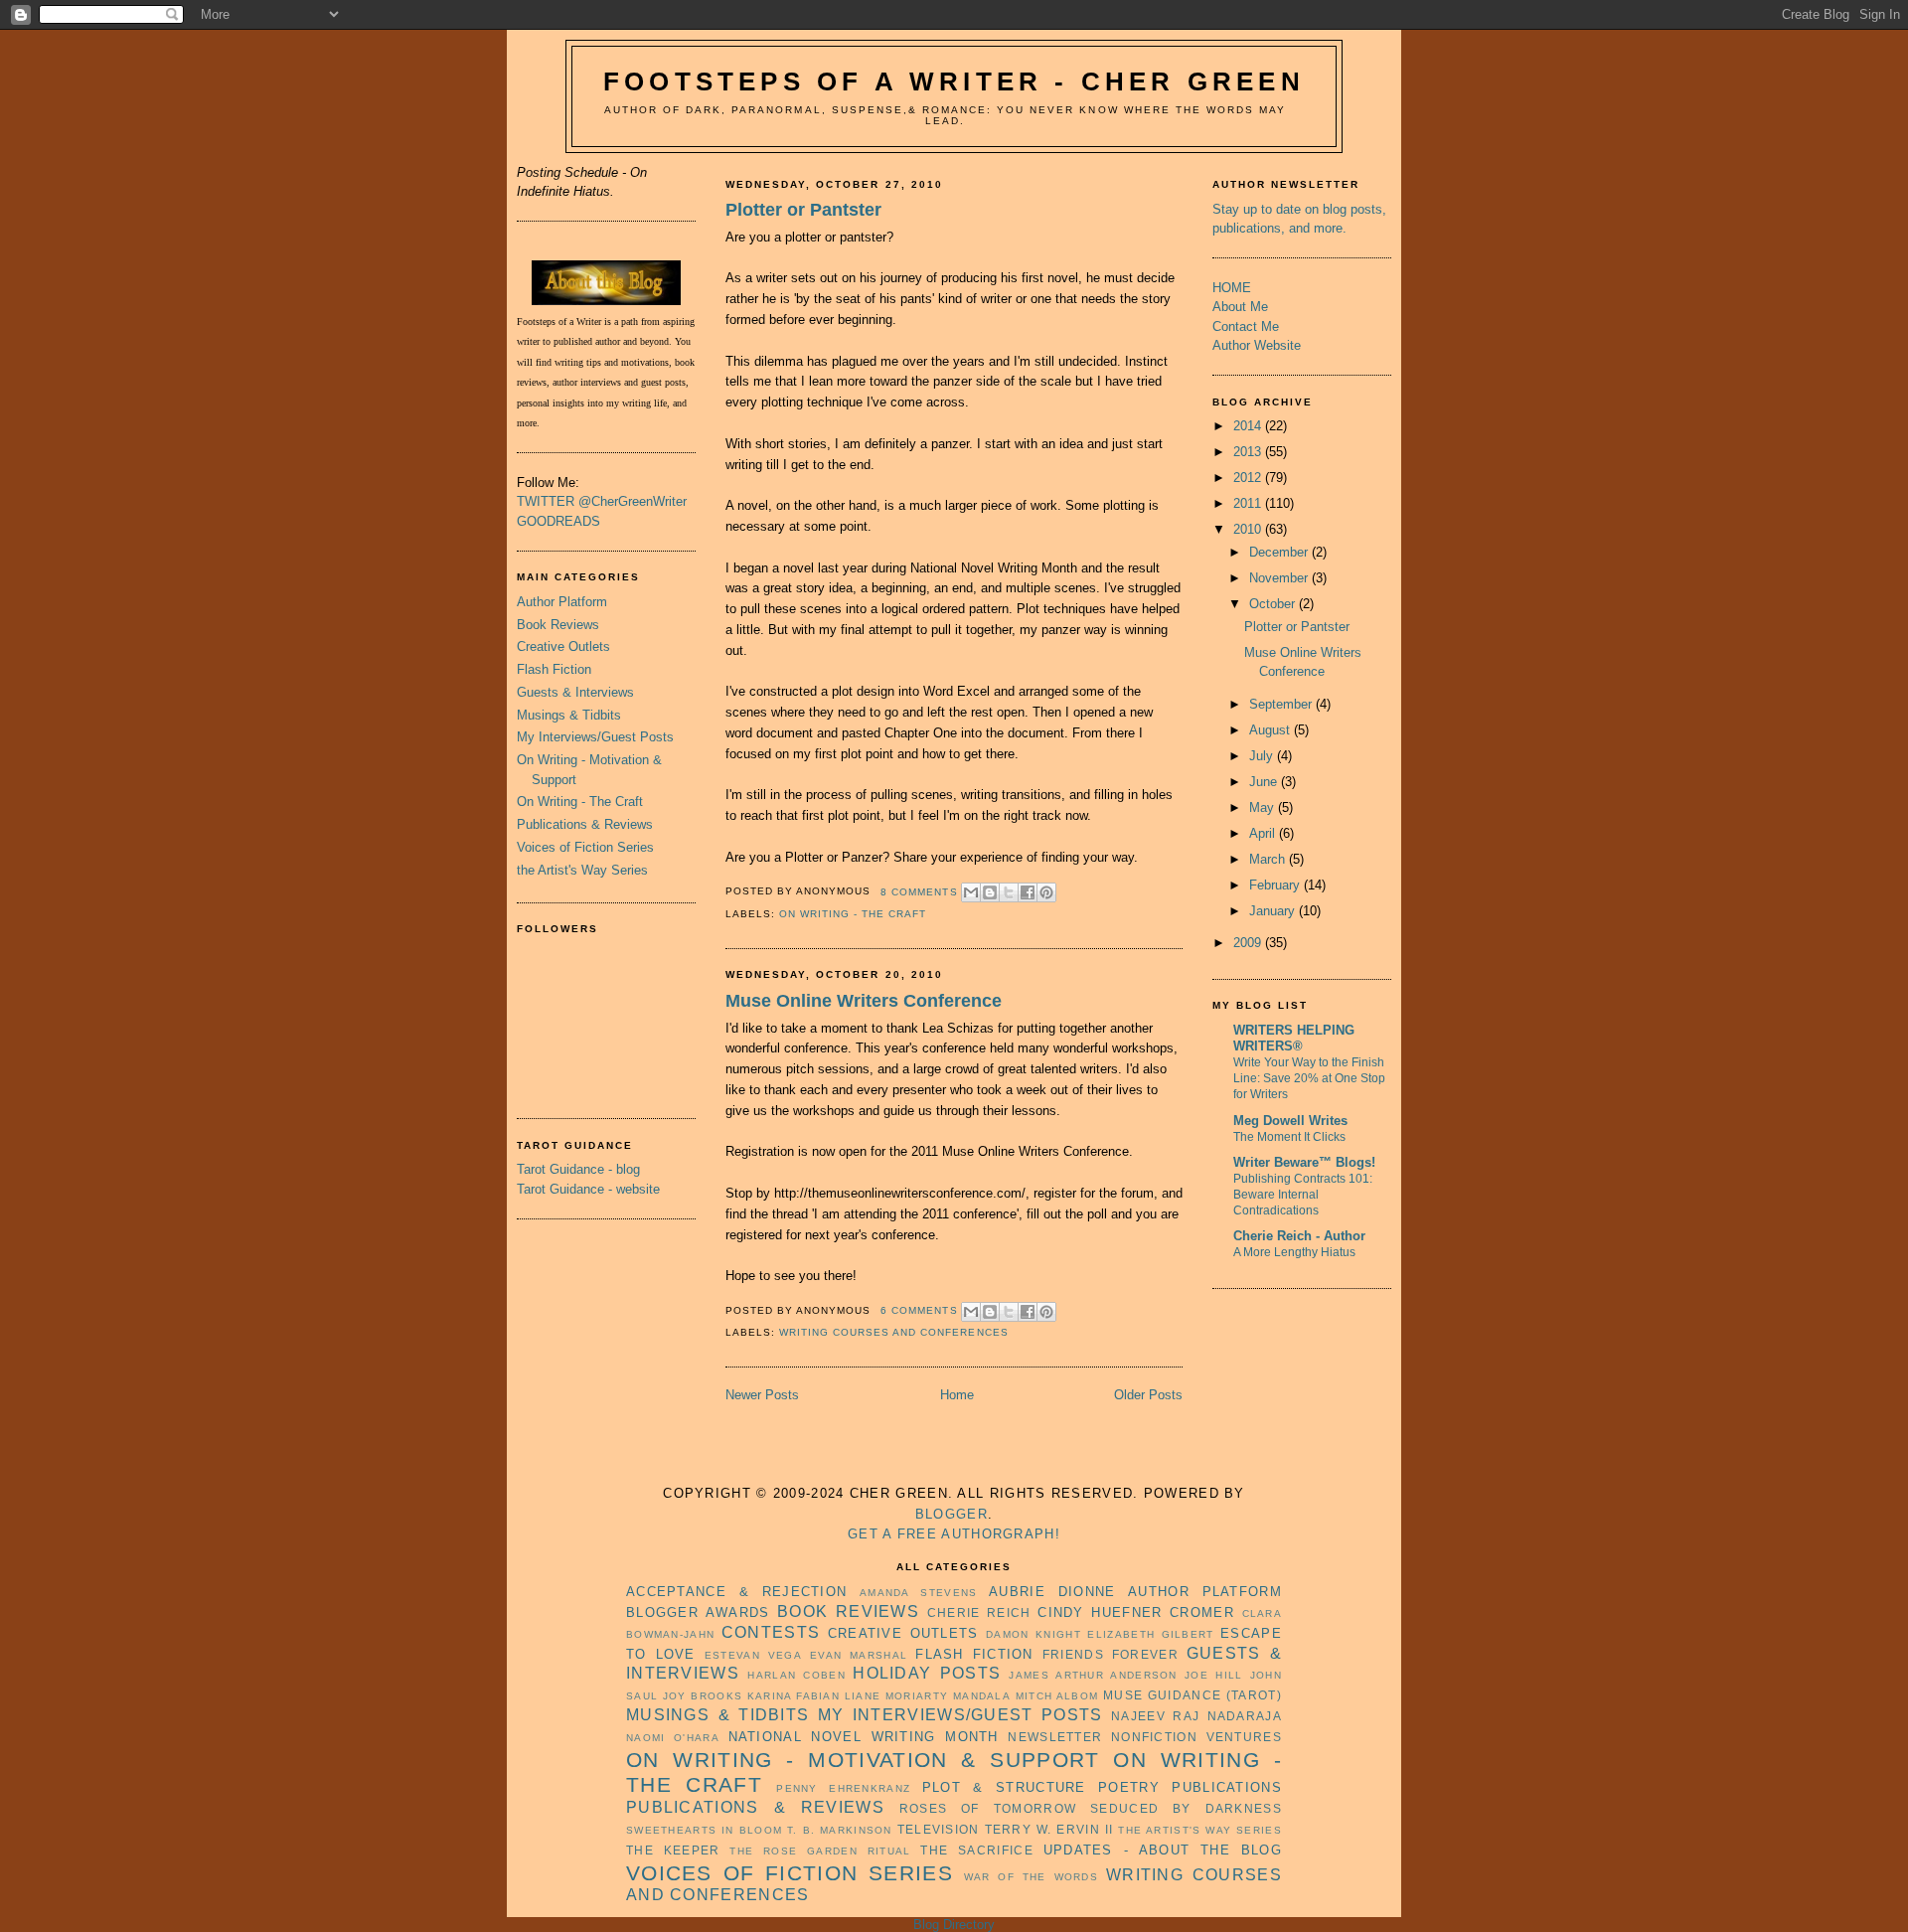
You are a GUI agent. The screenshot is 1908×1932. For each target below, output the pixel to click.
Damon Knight (1033, 1634)
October (1272, 604)
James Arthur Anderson (1093, 1675)
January (1272, 911)
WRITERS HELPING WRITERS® (1294, 1038)
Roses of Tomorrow (988, 1808)
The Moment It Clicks (1289, 1137)
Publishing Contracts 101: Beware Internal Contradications (1303, 1195)
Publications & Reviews (585, 824)
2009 (1247, 943)
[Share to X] (1009, 892)
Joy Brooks (703, 1696)
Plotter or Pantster (803, 210)
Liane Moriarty (897, 1696)
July (1261, 756)
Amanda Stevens (919, 1593)
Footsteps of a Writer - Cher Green (954, 81)
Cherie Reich (979, 1612)
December (1278, 552)
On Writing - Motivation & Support (863, 1760)
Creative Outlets (563, 646)
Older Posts (1148, 1395)
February (1274, 885)
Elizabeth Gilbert (1150, 1634)
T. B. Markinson (840, 1830)
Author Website (1257, 345)
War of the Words (1031, 1877)
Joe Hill (1213, 1675)
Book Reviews (558, 625)
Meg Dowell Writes (1290, 1121)
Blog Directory (954, 1925)
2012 (1247, 478)
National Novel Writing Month (864, 1737)
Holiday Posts (927, 1673)
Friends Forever (1111, 1654)
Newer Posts (762, 1395)
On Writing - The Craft (580, 802)
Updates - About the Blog (1163, 1850)
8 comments (919, 892)
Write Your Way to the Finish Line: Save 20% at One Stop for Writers (1309, 1078)
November (1278, 578)
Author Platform (562, 602)
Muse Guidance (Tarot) (1192, 1695)
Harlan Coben (796, 1675)
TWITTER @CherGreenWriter (602, 501)
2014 (1247, 426)
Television (939, 1829)
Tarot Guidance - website (588, 1189)
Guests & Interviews (575, 692)
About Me (1240, 307)
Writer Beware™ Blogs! (1304, 1162)
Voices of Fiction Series (585, 847)
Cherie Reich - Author (1299, 1236)
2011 (1247, 503)
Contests (771, 1632)
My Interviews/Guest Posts (595, 737)
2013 (1247, 452)
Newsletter (1055, 1737)
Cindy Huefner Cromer (1136, 1612)
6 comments (919, 1310)
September (1280, 704)
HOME (1232, 288)
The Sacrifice (976, 1850)
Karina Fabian (794, 1696)
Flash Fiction (554, 669)
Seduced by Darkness (1186, 1808)
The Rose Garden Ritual (820, 1851)
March (1267, 859)
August (1270, 730)
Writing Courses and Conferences (893, 1332)
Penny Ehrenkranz (843, 1788)
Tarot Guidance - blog (578, 1169)
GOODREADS (558, 521)
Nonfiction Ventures (1196, 1737)
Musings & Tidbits (569, 715)
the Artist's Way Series (582, 870)
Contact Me (1246, 326)
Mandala (982, 1696)
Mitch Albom (1057, 1696)
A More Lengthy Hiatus (1294, 1252)
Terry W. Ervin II (1049, 1829)
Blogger (952, 1514)
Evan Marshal (859, 1655)
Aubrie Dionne (1052, 1592)
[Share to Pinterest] (1046, 892)
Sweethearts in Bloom (704, 1830)
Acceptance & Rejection (736, 1592)
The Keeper (673, 1850)
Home (957, 1395)
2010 (1247, 529)
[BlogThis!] (990, 892)
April (1262, 833)
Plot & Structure (1004, 1787)
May (1262, 807)
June (1263, 782)
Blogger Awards (698, 1612)
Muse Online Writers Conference (864, 1001)
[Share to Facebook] (1028, 892)
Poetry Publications (1190, 1787)
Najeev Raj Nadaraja (1196, 1716)
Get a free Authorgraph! (954, 1534)
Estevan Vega (753, 1655)
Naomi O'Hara (673, 1738)
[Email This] (971, 892)
